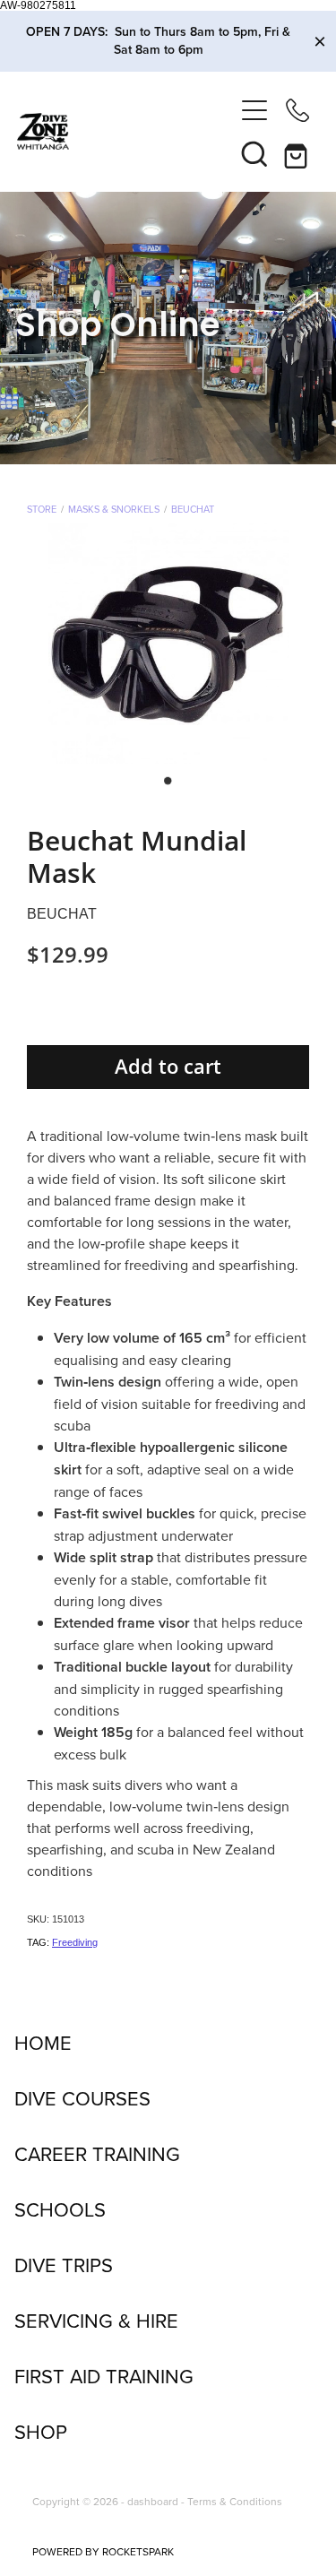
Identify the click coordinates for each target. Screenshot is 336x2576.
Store (42, 509)
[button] (254, 153)
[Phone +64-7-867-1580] (297, 110)
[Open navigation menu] (254, 110)
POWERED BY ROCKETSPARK (103, 2551)
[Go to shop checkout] (297, 153)
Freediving (75, 1942)
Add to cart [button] (168, 1066)
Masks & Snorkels (114, 509)
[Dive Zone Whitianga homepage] (125, 131)
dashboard (153, 2501)
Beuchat (193, 509)
